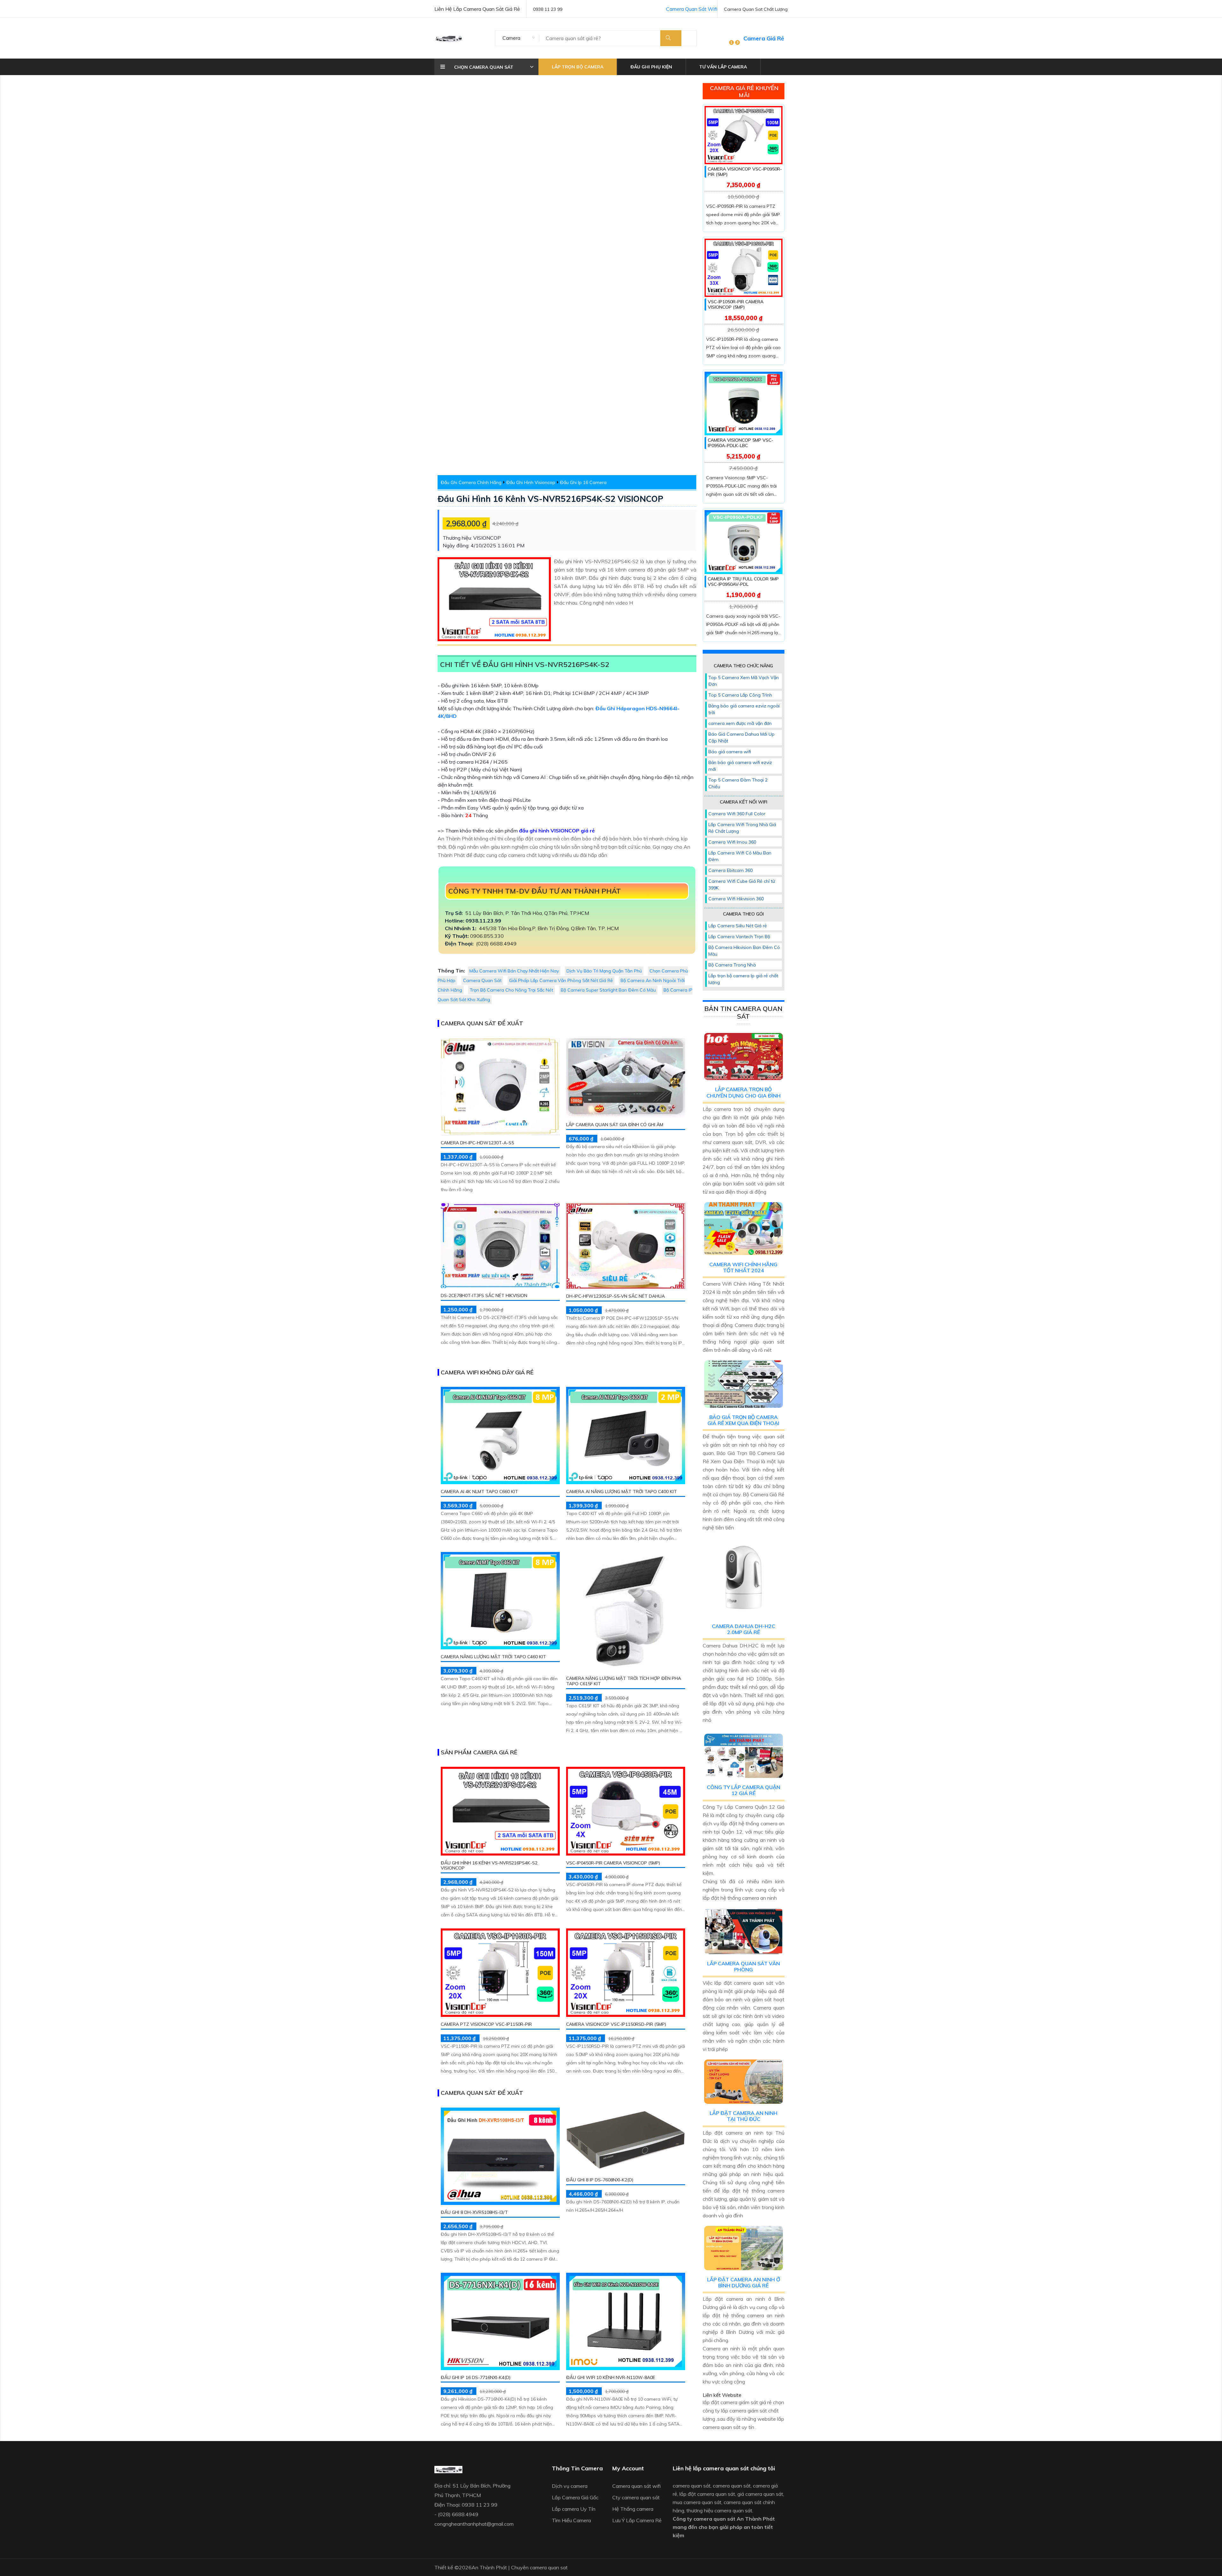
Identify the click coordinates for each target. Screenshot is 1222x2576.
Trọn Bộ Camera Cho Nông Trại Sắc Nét (511, 990)
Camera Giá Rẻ (764, 38)
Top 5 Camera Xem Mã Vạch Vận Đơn (744, 681)
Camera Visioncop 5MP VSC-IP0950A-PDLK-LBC (741, 443)
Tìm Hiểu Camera (571, 2520)
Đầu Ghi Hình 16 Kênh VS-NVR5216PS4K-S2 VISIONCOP (550, 499)
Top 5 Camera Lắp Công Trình (740, 695)
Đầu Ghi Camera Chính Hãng (471, 482)
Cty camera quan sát (636, 2497)
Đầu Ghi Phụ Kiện (651, 67)
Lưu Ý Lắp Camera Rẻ (637, 2520)
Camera (511, 38)
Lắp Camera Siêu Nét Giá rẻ (738, 926)
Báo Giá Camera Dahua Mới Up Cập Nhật (741, 737)
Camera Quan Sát (482, 980)
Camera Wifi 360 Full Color (737, 814)
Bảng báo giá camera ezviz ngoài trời (744, 709)
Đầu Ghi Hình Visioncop (531, 482)
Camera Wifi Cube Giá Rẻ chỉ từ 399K (742, 884)
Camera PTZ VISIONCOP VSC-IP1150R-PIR (486, 2024)
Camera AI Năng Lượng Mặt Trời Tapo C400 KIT (622, 1492)
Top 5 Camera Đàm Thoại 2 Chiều (738, 783)
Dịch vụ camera (570, 2486)
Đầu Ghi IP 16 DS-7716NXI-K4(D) (476, 2377)
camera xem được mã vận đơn (740, 723)
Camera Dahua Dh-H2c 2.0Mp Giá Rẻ (744, 1629)
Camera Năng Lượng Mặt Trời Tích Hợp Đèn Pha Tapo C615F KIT (624, 1681)
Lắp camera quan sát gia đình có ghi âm (615, 1125)
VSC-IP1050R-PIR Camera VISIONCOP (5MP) (736, 304)
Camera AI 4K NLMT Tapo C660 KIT (479, 1492)
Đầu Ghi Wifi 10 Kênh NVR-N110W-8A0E (611, 2377)
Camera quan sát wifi (636, 2486)
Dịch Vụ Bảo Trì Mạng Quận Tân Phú (604, 971)
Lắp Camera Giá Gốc (575, 2497)
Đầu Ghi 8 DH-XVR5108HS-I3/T (474, 2212)
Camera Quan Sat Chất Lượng (756, 9)
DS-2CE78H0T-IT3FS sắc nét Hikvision (484, 1295)
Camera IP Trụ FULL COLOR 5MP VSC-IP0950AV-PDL (743, 582)
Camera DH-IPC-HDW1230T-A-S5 (477, 1143)
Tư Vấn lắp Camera (723, 67)
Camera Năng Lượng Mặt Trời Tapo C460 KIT (493, 1657)
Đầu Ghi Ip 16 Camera (583, 482)
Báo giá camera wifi (730, 752)
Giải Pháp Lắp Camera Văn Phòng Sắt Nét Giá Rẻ (561, 980)
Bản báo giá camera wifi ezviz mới (740, 766)
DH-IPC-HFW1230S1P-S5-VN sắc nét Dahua (615, 1296)
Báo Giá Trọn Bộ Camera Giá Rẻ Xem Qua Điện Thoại (743, 1420)
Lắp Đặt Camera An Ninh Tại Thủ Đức (744, 2116)
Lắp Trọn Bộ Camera (578, 67)
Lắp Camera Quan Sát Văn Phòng (744, 1966)
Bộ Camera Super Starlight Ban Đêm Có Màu (608, 990)
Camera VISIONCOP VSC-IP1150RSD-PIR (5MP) (616, 2024)
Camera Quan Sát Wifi (692, 9)
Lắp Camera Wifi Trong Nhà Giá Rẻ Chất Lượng (742, 828)
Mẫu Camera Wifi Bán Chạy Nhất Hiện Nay (514, 971)
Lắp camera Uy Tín (574, 2509)
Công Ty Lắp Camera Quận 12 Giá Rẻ (744, 1790)
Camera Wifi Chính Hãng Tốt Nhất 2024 (743, 1267)
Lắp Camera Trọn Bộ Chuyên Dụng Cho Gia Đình (744, 1092)
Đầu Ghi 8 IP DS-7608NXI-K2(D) (600, 2180)
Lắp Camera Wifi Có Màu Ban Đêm (740, 856)
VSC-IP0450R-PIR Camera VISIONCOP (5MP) (613, 1863)
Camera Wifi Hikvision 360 (736, 899)
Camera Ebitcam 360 (730, 870)
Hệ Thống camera (633, 2509)
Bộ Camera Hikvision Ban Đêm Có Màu (744, 951)
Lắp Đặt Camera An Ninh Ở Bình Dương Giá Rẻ (744, 2282)
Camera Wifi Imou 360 (732, 842)
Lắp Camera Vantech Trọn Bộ (739, 937)
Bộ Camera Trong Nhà (732, 965)
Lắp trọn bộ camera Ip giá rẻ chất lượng (743, 979)
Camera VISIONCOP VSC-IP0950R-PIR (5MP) (745, 172)
